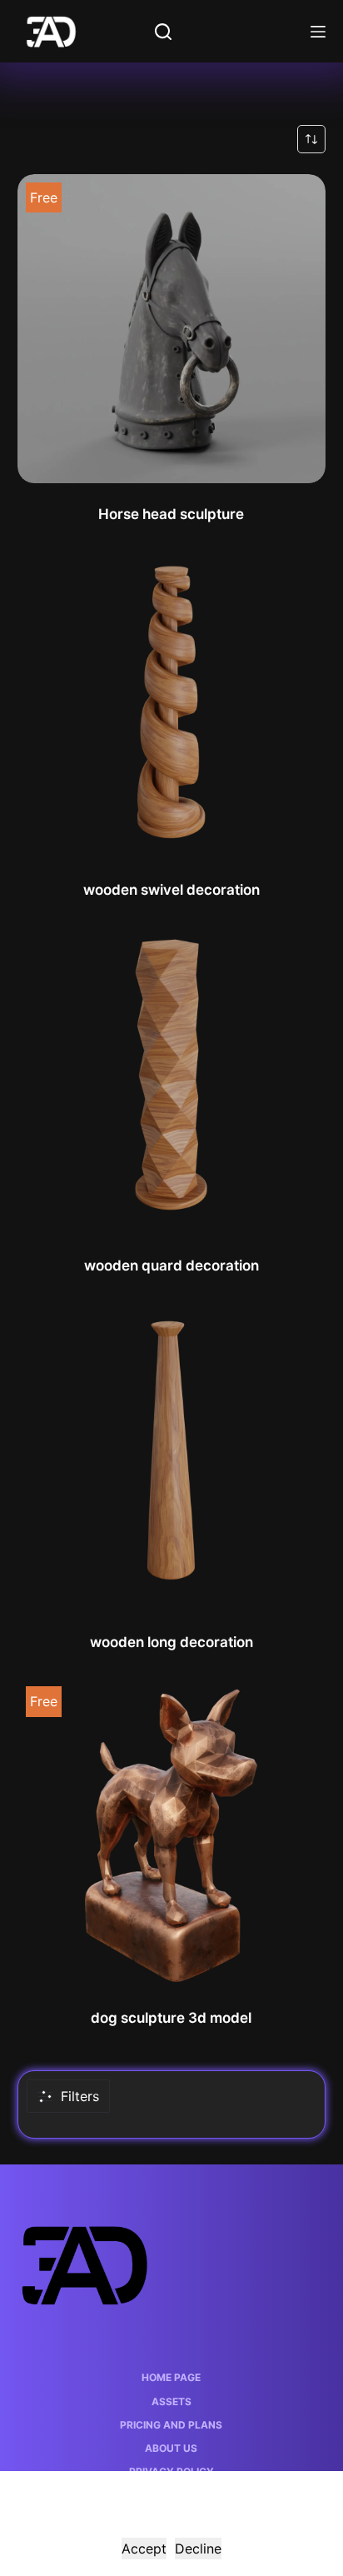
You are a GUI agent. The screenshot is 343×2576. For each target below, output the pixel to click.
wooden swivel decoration (171, 890)
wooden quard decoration (171, 1266)
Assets (171, 2401)
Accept (144, 2549)
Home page (171, 2377)
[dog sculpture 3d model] (172, 1832)
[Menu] (318, 32)
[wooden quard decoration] (172, 1081)
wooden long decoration (171, 1642)
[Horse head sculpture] (172, 329)
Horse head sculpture (171, 514)
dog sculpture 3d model (171, 2018)
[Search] (163, 32)
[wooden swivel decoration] (172, 704)
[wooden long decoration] (172, 1457)
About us (171, 2448)
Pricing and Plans (171, 2425)
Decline (198, 2549)
